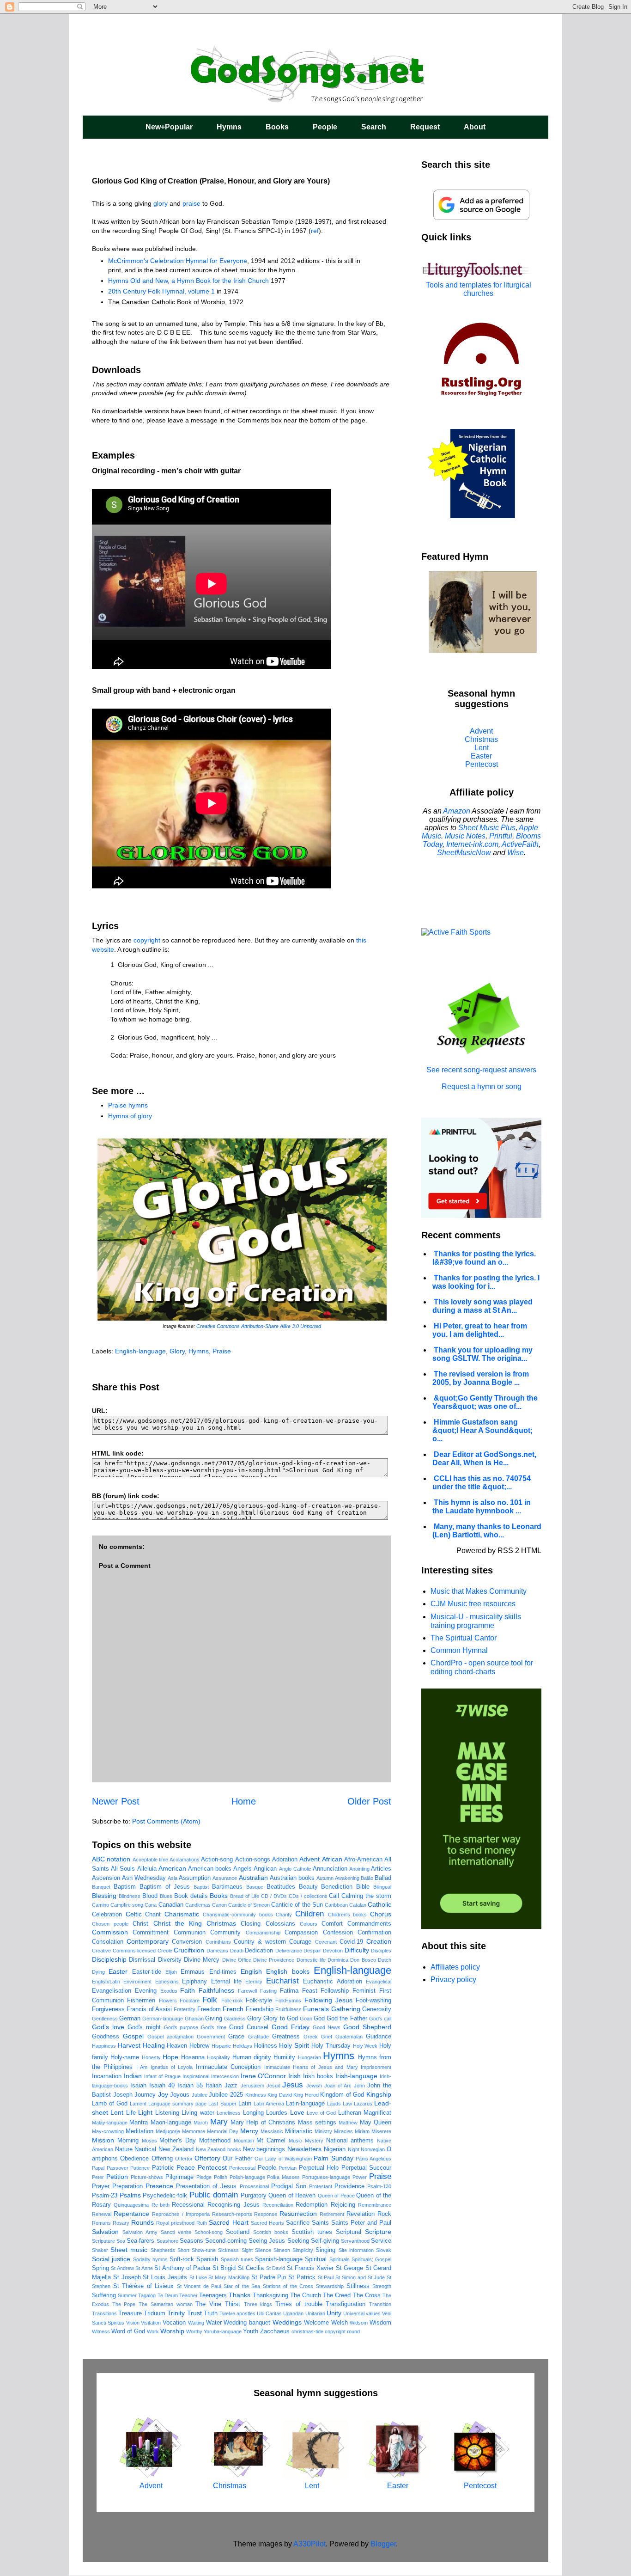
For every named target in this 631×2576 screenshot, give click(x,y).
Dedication (259, 1951)
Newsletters (304, 2149)
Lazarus (363, 2104)
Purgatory (254, 2196)
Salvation (105, 2232)
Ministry (323, 2131)
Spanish (207, 2259)
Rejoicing (343, 2205)
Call (334, 1896)
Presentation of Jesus (206, 2186)
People (325, 127)
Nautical (145, 2149)
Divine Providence (274, 1960)
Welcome (316, 2323)
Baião (367, 1878)
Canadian (171, 1905)
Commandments (369, 1924)
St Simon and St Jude (360, 2277)
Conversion (187, 1942)
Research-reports (232, 2214)
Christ (140, 1924)
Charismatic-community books (238, 1915)
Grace (236, 2037)
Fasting (268, 1991)
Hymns (229, 127)
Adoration (285, 1860)
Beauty (308, 1887)
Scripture (378, 2232)
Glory (177, 1351)
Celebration (107, 1915)
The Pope (124, 2304)
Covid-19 (351, 1942)
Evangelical (379, 1982)
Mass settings (317, 2123)
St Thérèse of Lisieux (144, 2286)
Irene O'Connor (264, 2076)
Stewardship (330, 2286)
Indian (133, 2076)
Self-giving (325, 2241)
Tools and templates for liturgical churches (479, 289)
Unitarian (315, 2313)
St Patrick (302, 2277)
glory (161, 203)
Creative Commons (218, 1326)
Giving (214, 2019)
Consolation (108, 1942)
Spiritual (316, 2259)
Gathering (346, 2009)
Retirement (332, 2214)
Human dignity (252, 2057)
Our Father (237, 2159)
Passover (118, 2168)
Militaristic (299, 2131)
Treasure (130, 2313)
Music (295, 2141)
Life (131, 2113)
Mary (219, 2122)
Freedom (209, 2009)
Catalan (358, 1905)
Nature (124, 2149)
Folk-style (259, 2001)
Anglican (265, 1869)
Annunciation (330, 1869)
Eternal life (226, 1982)
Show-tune (204, 2250)
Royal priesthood (175, 2223)
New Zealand (176, 2149)
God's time (214, 2027)
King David (280, 2095)
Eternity (254, 1982)
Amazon (457, 811)
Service (381, 2241)
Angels (243, 1869)
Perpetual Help (319, 2168)
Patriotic (163, 2168)
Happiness (104, 2046)
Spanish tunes (237, 2259)
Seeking (298, 2241)
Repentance (131, 2214)
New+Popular (169, 127)
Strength (382, 2286)
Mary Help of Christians (263, 2123)
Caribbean (336, 1905)
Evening (146, 1991)
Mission (103, 2140)
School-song (209, 2232)
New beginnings (264, 2149)
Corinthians (218, 1942)
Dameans (217, 1951)
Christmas (221, 1923)
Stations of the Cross (288, 2286)
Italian (214, 2086)
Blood (150, 1896)
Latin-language (305, 2104)
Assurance (225, 1878)
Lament (138, 2104)
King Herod (306, 2095)
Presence (159, 2186)
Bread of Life (245, 1896)
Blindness (130, 1896)
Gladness (235, 2019)
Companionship (263, 1933)
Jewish (314, 2086)
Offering (162, 2159)
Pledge (204, 2177)
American (172, 1868)
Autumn (325, 1878)
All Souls (123, 1869)
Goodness (106, 2037)
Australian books (292, 1878)
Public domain (214, 2195)
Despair (312, 1951)
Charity (284, 1915)
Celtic (134, 1914)
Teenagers (213, 2295)
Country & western (260, 1942)
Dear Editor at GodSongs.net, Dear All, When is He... (484, 1459)
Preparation (127, 2186)
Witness (101, 2331)
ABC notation (111, 1859)
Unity (334, 2313)
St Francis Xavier (310, 2268)
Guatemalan (349, 2037)
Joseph (123, 2095)
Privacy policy (453, 1979)
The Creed (337, 2295)
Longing (253, 2113)
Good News (327, 2027)
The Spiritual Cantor (464, 1638)
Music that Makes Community (479, 1591)
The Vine (208, 2304)
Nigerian (335, 2149)
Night (354, 2149)
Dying (98, 1972)
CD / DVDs (274, 1896)
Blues (166, 1896)
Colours (309, 1924)
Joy (163, 2094)
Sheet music (129, 2250)
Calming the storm (366, 1896)
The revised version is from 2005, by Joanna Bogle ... (481, 1378)
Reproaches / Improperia (181, 2214)
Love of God (321, 2113)
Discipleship (109, 1959)
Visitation (151, 2323)
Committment (151, 1933)
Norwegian (373, 2149)
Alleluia (147, 1869)
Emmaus (193, 1972)
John (359, 2086)
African (332, 1859)
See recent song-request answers (481, 1070)
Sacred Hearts (267, 2223)
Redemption (312, 2205)
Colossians (280, 1924)
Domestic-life (311, 1960)
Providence (349, 2186)
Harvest (129, 2045)
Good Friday (291, 2027)
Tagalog (147, 2295)
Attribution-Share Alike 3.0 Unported (281, 1326)
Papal (98, 2168)
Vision (133, 2323)
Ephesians (167, 1982)
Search (374, 127)
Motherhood (215, 2141)
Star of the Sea (242, 2286)
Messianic (272, 2131)
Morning (128, 2141)
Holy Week (365, 2046)
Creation (379, 1941)
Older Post (369, 1801)
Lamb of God (110, 2104)
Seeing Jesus (267, 2241)
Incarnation (107, 2076)
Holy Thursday (331, 2046)
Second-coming (226, 2241)
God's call (380, 2019)
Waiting (196, 2323)
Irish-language (356, 2076)
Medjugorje (168, 2131)
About (475, 127)
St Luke (198, 2277)
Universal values (362, 2313)
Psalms (130, 2195)
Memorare (194, 2131)
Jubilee (200, 2095)
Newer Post (116, 1801)
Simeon (282, 2250)
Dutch (385, 1960)
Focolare (190, 2001)
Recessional (188, 2205)
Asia (173, 1878)
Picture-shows (147, 2177)
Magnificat (377, 2113)
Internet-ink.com (472, 844)
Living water (198, 2113)
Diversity (170, 1960)
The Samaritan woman (165, 2304)
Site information (356, 2250)
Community (225, 1933)
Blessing (104, 1896)
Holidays (243, 2046)
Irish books (318, 2076)
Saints (320, 2223)
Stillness (358, 2286)
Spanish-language (279, 2259)
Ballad (383, 1878)
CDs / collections (308, 1896)
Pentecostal (242, 2168)
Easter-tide (147, 1972)
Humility (284, 2057)
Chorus (381, 1914)
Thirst (233, 2304)
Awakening (347, 1878)
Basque (255, 1887)
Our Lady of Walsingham (283, 2159)
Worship (172, 2331)
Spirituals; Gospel (371, 2259)
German (130, 2019)
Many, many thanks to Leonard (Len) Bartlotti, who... (487, 1531)
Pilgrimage (179, 2177)
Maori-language (171, 2123)
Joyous (180, 2095)
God (319, 2019)
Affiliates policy (455, 1967)
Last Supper (222, 2104)
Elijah (171, 1972)
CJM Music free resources (473, 1604)
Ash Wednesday (144, 1878)
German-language (163, 2019)
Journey (145, 2095)
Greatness (286, 2037)
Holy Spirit (294, 2045)
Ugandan (293, 2313)
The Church (306, 2295)
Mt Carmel (271, 2141)
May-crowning (108, 2131)
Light (145, 2112)
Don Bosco (363, 1960)
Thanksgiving (270, 2295)
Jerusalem (252, 2086)
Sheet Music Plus (487, 828)
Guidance (379, 2037)
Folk (210, 2000)
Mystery (314, 2141)
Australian (253, 1878)
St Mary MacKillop (229, 2277)
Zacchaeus (275, 2331)
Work (153, 2331)
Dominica (338, 1960)
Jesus (293, 2085)
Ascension (106, 1878)
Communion (190, 1933)
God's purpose (181, 2027)
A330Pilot (309, 2544)
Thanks (240, 2295)
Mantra (139, 2123)
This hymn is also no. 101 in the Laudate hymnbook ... (482, 1507)
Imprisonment (376, 2067)
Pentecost (212, 2167)
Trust (194, 2313)
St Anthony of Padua (182, 2268)
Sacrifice (298, 2223)
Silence (263, 2250)
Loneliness (229, 2113)
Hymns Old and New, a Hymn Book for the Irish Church (188, 281)
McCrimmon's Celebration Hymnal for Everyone (178, 261)
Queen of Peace (336, 2196)
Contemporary (148, 1941)
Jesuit (273, 2086)
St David (276, 2268)
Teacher (188, 2295)
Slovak (384, 2250)
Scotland (238, 2232)
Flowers (168, 2001)
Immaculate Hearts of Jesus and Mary (311, 2067)
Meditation (140, 2131)
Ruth (202, 2223)
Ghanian (194, 2019)
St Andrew (122, 2268)
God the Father (347, 2019)
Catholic (379, 1904)
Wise (516, 853)
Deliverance (289, 1951)
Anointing (359, 1869)
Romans (101, 2223)
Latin (245, 2104)
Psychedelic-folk (165, 2196)
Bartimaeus (227, 1887)
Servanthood (355, 2241)
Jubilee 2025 (226, 2095)
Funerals (316, 2009)
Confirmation (374, 1933)
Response (266, 2214)
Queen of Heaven (292, 2196)
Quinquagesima (131, 2205)
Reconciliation (278, 2205)
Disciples (381, 1951)
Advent (309, 1859)
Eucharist (282, 1981)
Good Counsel (249, 2027)
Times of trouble (299, 2304)
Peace (186, 2167)
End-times (223, 1972)
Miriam (362, 2131)
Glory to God (280, 2019)
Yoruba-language (223, 2331)
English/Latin (106, 1982)
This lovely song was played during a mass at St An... (482, 1306)
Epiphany (194, 1982)
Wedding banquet (247, 2323)
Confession (338, 1933)
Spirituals (340, 2259)
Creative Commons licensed (124, 1951)
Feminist (364, 1991)
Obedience (134, 2159)
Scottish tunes (312, 2232)
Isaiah (138, 2086)
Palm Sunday (333, 2158)
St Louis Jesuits (165, 2277)
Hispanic (221, 2046)
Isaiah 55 (190, 2086)
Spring (100, 2268)
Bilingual (382, 1887)
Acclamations (185, 1860)
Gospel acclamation (170, 2037)
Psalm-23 (105, 2196)
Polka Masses (283, 2177)
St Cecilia (251, 2268)
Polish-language (247, 2177)
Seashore (167, 2241)
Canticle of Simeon (249, 1905)
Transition (380, 2304)
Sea (121, 2241)
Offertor (184, 2159)
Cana (151, 1905)
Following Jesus (328, 2000)
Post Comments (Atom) (166, 1821)
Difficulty (357, 1950)
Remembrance (375, 2205)
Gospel (133, 2036)
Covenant (326, 1942)
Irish (294, 2076)
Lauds (334, 2104)
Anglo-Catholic (295, 1869)
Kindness (256, 2095)
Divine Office (237, 1960)
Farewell (247, 1991)
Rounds (143, 2222)
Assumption (195, 1878)
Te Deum (168, 2295)
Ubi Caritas (269, 2313)
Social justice (111, 2259)
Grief (327, 2037)
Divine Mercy (202, 1960)
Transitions (104, 2313)
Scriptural (349, 2232)
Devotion (333, 1951)
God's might (144, 2027)
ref (315, 231)
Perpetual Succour (367, 2168)
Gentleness (105, 2019)
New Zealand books (218, 2149)
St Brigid (224, 2268)
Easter (118, 1971)
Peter (98, 2177)
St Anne (144, 2268)
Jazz (231, 2086)
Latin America (269, 2104)
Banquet (101, 1887)
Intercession (225, 2076)
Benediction (337, 1887)
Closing (251, 1924)
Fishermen (141, 2001)
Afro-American (363, 1860)
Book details (191, 1896)
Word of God (128, 2331)
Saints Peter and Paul (361, 2223)
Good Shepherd (367, 2027)
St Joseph (127, 2277)
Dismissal (142, 1960)
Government (211, 2037)
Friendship (260, 2009)
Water (214, 2323)
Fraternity (185, 2009)
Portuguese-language (326, 2177)
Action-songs (253, 1860)
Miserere (381, 2131)
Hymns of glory (130, 1116)
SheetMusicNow (464, 853)
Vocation (174, 2323)
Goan (306, 2019)
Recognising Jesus (233, 2205)
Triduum (155, 2313)
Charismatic (182, 1914)
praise (191, 203)
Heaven (177, 2046)
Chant (153, 1915)
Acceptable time (150, 1860)
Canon (219, 1905)
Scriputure (103, 2241)
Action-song (217, 1860)
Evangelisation (112, 1991)
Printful (501, 836)
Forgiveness (108, 2009)
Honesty (151, 2057)
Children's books (348, 1915)
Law (347, 2104)
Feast (310, 1991)
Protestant (321, 2186)
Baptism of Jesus (165, 1887)
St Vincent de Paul (199, 2286)
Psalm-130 (379, 2186)
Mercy (249, 2131)
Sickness (228, 2250)
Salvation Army (140, 2232)
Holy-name (125, 2057)
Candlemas (198, 1905)
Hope (170, 2057)
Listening (167, 2113)
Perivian (288, 2168)
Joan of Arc (338, 2086)
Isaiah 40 (162, 2086)
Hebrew (199, 2046)
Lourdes (277, 2113)
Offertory (207, 2158)
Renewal (102, 2214)
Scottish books (271, 2232)
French (233, 2009)
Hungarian (309, 2057)
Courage (300, 1942)
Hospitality (218, 2057)
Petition (117, 2177)
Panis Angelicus (373, 2159)
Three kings (258, 2304)
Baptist (201, 1887)
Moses (149, 2141)
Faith (188, 1990)
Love (297, 2112)
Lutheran (350, 2113)
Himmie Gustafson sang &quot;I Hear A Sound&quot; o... (482, 1430)
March (201, 2123)
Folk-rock (232, 2001)
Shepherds (163, 2250)
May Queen (376, 2123)
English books (288, 1971)
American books (210, 1869)
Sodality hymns (150, 2259)
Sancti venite (176, 2232)
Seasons (191, 2241)
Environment (137, 1982)
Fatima (289, 1991)
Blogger (383, 2544)
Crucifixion (189, 1950)
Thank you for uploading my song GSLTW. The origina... (482, 1354)
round (353, 2331)
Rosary (121, 2223)
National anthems (350, 2141)
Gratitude (258, 2037)
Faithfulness (216, 1990)
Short (183, 2250)
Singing (325, 2250)
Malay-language (110, 2123)
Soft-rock (182, 2259)
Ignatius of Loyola (172, 2067)
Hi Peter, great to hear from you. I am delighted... (480, 1330)
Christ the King (178, 1923)
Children (309, 1914)
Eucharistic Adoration (332, 1982)
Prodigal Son (289, 2186)
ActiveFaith (520, 844)
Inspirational (196, 2076)
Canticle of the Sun (297, 1905)
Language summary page (177, 2104)
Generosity (377, 2009)
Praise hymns (128, 1105)
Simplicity (303, 2250)
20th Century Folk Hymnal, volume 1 (161, 291)
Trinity (176, 2313)
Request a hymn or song (482, 1086)
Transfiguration (346, 2304)
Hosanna (193, 2057)
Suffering (104, 2295)
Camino (100, 1905)
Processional (254, 2186)
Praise (222, 1351)
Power (360, 2177)
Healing (154, 2045)
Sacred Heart (228, 2222)
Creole (165, 1951)
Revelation (361, 2214)
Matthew (348, 2123)
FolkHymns (288, 2001)
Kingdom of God (342, 2095)
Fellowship (335, 1991)
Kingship (379, 2094)
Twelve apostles (237, 2313)
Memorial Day (223, 2131)
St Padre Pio (269, 2277)
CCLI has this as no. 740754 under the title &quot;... (482, 1483)
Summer (127, 2295)
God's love (108, 2027)
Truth (211, 2313)
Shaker (100, 2250)
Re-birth (161, 2205)
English (251, 1971)
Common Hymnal (459, 1650)
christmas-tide (307, 2331)
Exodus (169, 1991)
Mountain (244, 2141)
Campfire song (127, 1905)
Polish (221, 2177)
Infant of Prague (162, 2076)
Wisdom (380, 2323)
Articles (381, 1869)
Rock (384, 2214)
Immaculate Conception (228, 2067)
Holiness (266, 2046)
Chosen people (110, 1924)
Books (277, 127)
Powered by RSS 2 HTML (499, 1551)
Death (237, 1951)
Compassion (301, 1933)
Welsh (340, 2323)
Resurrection (298, 2214)
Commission (110, 1932)
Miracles (343, 2131)
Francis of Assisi (149, 2009)
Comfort (332, 1924)
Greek (311, 2037)
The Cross (367, 2295)
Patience (140, 2168)
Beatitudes (281, 1887)
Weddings (287, 2322)
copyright (147, 940)
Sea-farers (140, 2241)
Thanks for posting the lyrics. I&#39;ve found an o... (484, 1258)
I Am (142, 2067)
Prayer (101, 2186)
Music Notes (465, 836)
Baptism (125, 1887)
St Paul (326, 2277)
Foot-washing (373, 2001)
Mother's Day (178, 2141)
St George (349, 2268)
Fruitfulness (288, 2009)
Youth (251, 2331)
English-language (140, 1351)
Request (425, 127)
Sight (247, 2250)
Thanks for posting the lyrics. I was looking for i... (486, 1282)
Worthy (194, 2331)
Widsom (359, 2323)
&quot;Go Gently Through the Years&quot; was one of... (485, 1402)
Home (244, 1801)
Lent (117, 2112)
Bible (363, 1887)
